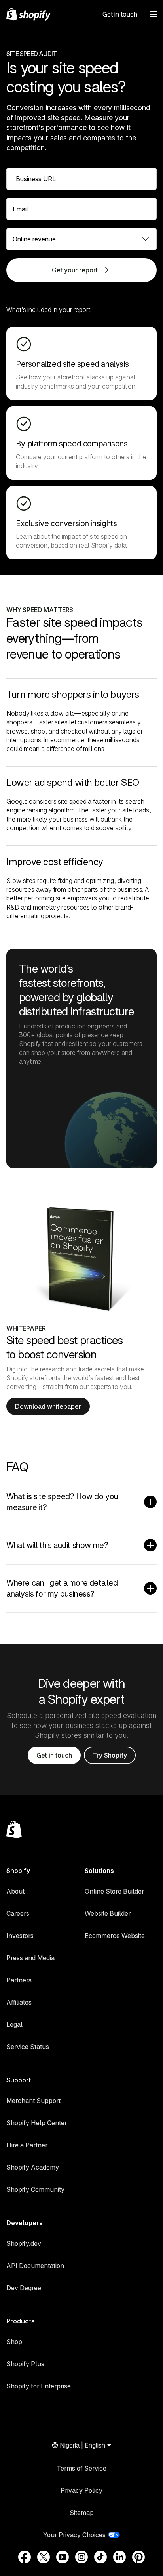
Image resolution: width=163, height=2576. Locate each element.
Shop (14, 2342)
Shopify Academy (33, 2167)
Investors (20, 1936)
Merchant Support (33, 2101)
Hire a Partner (27, 2145)
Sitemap (82, 2513)
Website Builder (108, 1913)
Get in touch (120, 14)
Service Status (28, 2047)
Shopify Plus (25, 2364)
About (15, 1891)
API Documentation (35, 2266)
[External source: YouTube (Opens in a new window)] (63, 2557)
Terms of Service (81, 2468)
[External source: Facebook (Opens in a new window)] (25, 2557)
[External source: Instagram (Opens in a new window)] (81, 2557)
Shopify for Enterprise (39, 2386)
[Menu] (153, 14)
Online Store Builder (114, 1891)
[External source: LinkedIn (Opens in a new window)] (119, 2557)
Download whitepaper (48, 1406)
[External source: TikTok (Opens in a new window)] (100, 2557)
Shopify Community (35, 2189)
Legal (14, 2024)
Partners (19, 1980)
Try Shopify (110, 1755)
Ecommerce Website (115, 1936)
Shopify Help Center (37, 2123)
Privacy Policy (81, 2490)
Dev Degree (24, 2288)
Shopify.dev (24, 2243)
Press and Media (30, 1958)
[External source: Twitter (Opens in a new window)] (44, 2557)
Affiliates (19, 2002)
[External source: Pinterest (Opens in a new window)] (138, 2557)
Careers (18, 1913)
